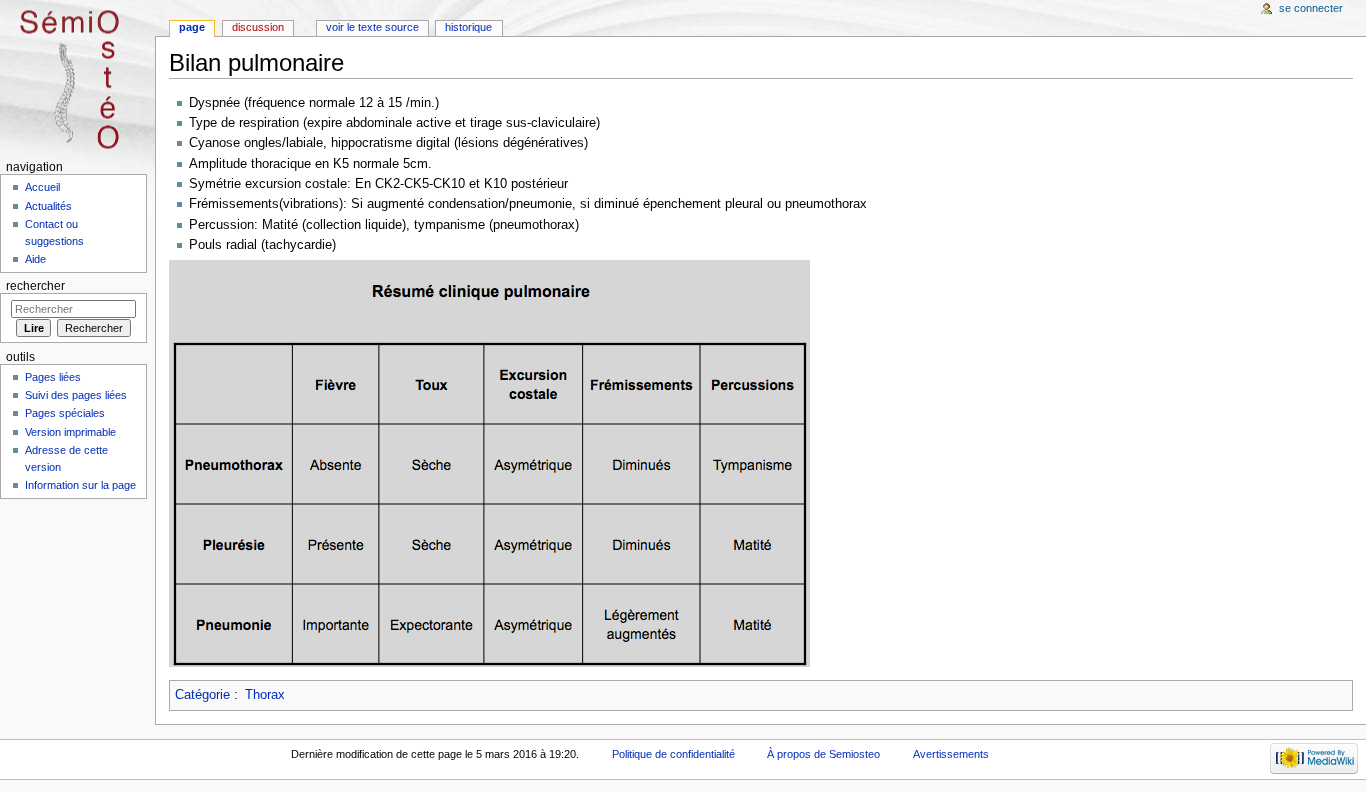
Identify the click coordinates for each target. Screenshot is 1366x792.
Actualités (48, 206)
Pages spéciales (65, 413)
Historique (468, 27)
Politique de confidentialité (673, 754)
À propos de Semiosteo (823, 754)
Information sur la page (80, 485)
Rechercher (35, 286)
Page (192, 27)
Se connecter (1311, 8)
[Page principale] (77, 77)
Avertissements (951, 754)
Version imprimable (70, 432)
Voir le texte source (372, 27)
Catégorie (202, 695)
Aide (35, 259)
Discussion (258, 27)
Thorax (265, 695)
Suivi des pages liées (76, 395)
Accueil (42, 187)
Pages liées (53, 377)
